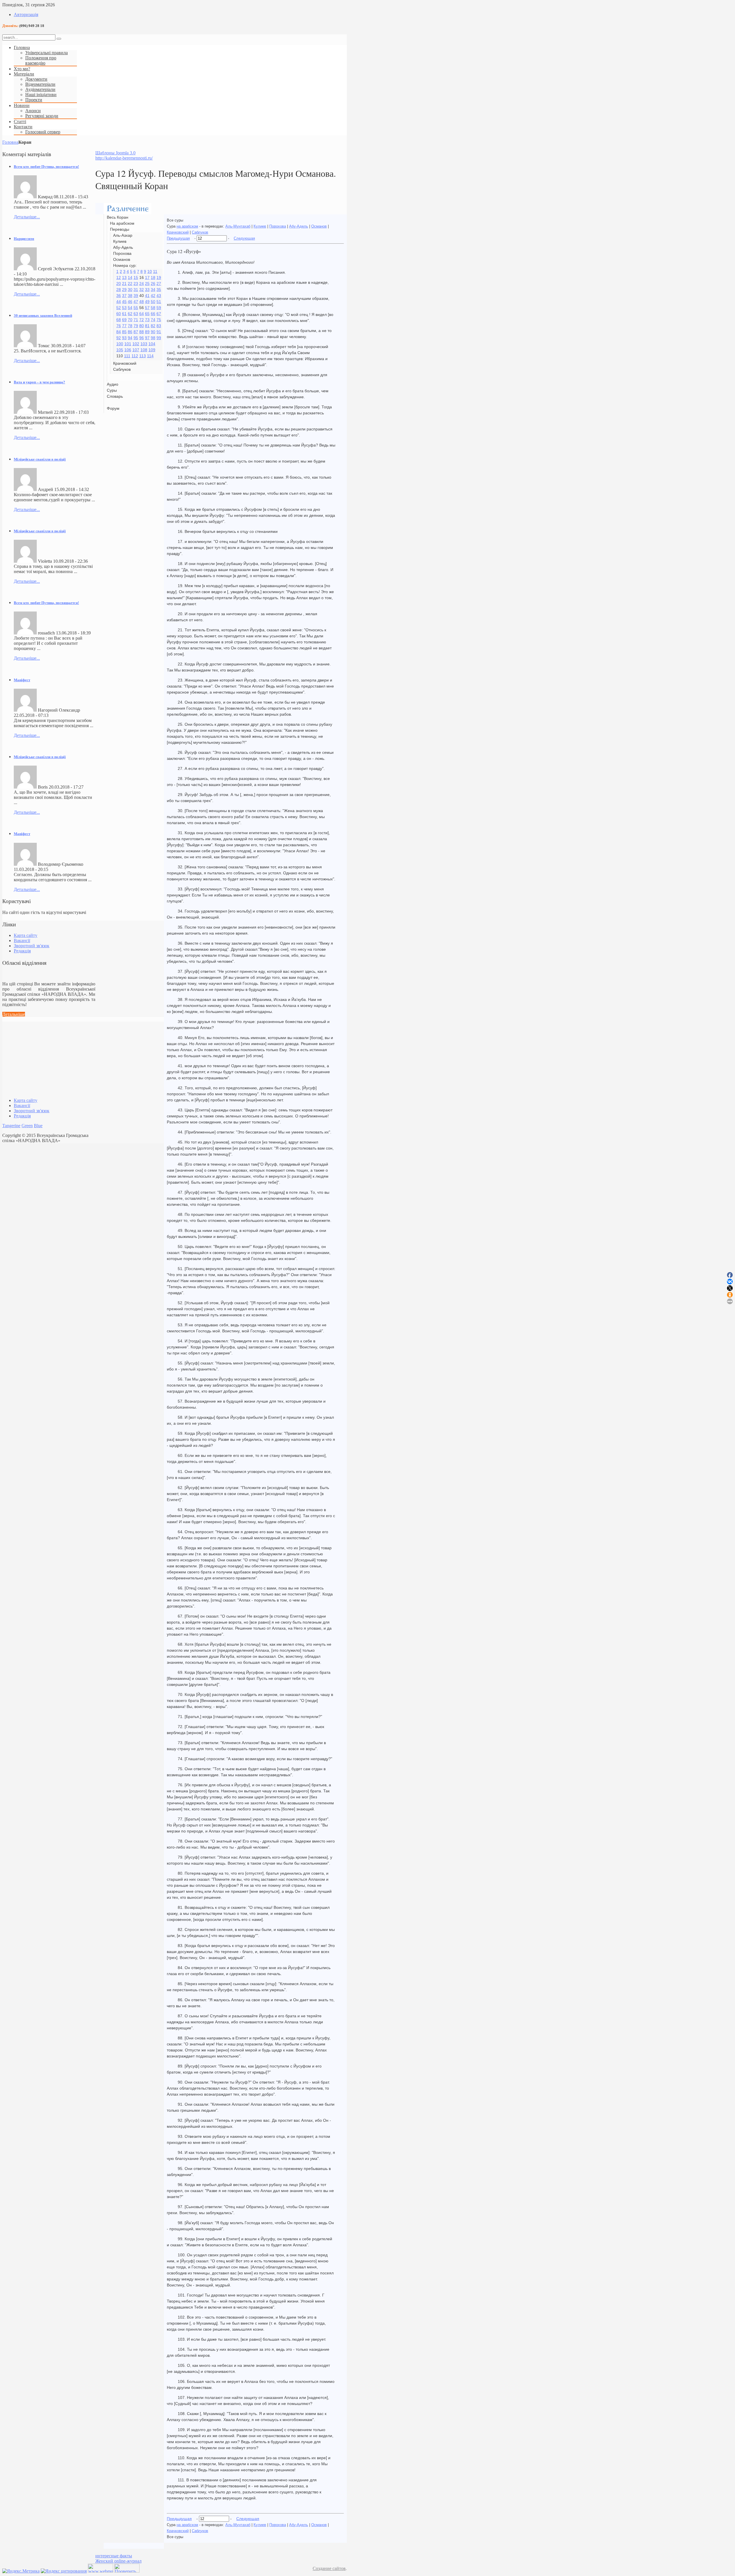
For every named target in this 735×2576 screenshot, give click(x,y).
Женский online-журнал (118, 2561)
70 (130, 320)
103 (144, 344)
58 (153, 308)
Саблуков (200, 232)
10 (150, 271)
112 (135, 356)
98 (153, 338)
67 (159, 314)
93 (124, 338)
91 (159, 332)
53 (124, 308)
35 (159, 290)
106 (128, 350)
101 (128, 344)
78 (130, 326)
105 (120, 350)
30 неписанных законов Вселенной (43, 316)
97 (147, 338)
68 (119, 320)
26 (153, 284)
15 (136, 277)
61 (124, 314)
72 (142, 320)
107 (136, 350)
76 (119, 326)
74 (153, 320)
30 (130, 290)
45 (124, 302)
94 (130, 338)
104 (152, 344)
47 (136, 302)
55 (136, 308)
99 (159, 338)
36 (119, 296)
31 (136, 290)
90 (153, 332)
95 (136, 338)
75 (159, 320)
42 (153, 296)
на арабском (187, 226)
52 (119, 308)
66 (153, 314)
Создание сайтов (329, 2568)
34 (153, 290)
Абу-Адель (299, 226)
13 (124, 277)
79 (136, 326)
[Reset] (59, 39)
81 (147, 326)
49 (147, 302)
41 (147, 296)
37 (124, 296)
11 (155, 271)
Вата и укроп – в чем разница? (39, 382)
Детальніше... (27, 217)
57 (147, 308)
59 (159, 308)
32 (142, 290)
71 (136, 320)
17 (147, 277)
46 (130, 302)
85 (124, 332)
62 (130, 314)
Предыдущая (178, 238)
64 (142, 314)
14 (130, 277)
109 (152, 350)
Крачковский (178, 232)
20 (119, 284)
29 (124, 290)
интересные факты (114, 2556)
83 (159, 326)
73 (147, 320)
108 (144, 350)
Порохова (278, 226)
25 (147, 284)
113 (143, 356)
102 (136, 344)
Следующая (244, 238)
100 (120, 344)
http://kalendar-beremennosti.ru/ (124, 158)
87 (136, 332)
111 (127, 356)
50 (153, 302)
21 (124, 284)
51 (159, 302)
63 (136, 314)
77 (124, 326)
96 (142, 338)
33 (147, 290)
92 (119, 338)
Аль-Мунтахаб (238, 226)
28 (119, 290)
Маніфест (22, 680)
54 (130, 308)
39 (136, 296)
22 (130, 284)
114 (150, 356)
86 (130, 332)
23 (136, 284)
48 (142, 302)
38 (130, 296)
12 (119, 277)
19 (159, 277)
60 (119, 314)
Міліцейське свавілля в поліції (40, 459)
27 (159, 284)
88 (142, 332)
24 (142, 284)
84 (119, 332)
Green (27, 1126)
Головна (10, 142)
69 (124, 320)
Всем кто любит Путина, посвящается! (46, 167)
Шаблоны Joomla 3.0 (115, 153)
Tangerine (11, 1126)
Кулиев (260, 226)
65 (147, 314)
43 (159, 296)
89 (147, 332)
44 (119, 302)
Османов (319, 226)
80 (142, 326)
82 (153, 326)
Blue (38, 1126)
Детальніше (14, 1014)
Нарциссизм (24, 239)
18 (153, 277)
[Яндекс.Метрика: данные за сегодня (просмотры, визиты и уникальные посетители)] (21, 2571)
